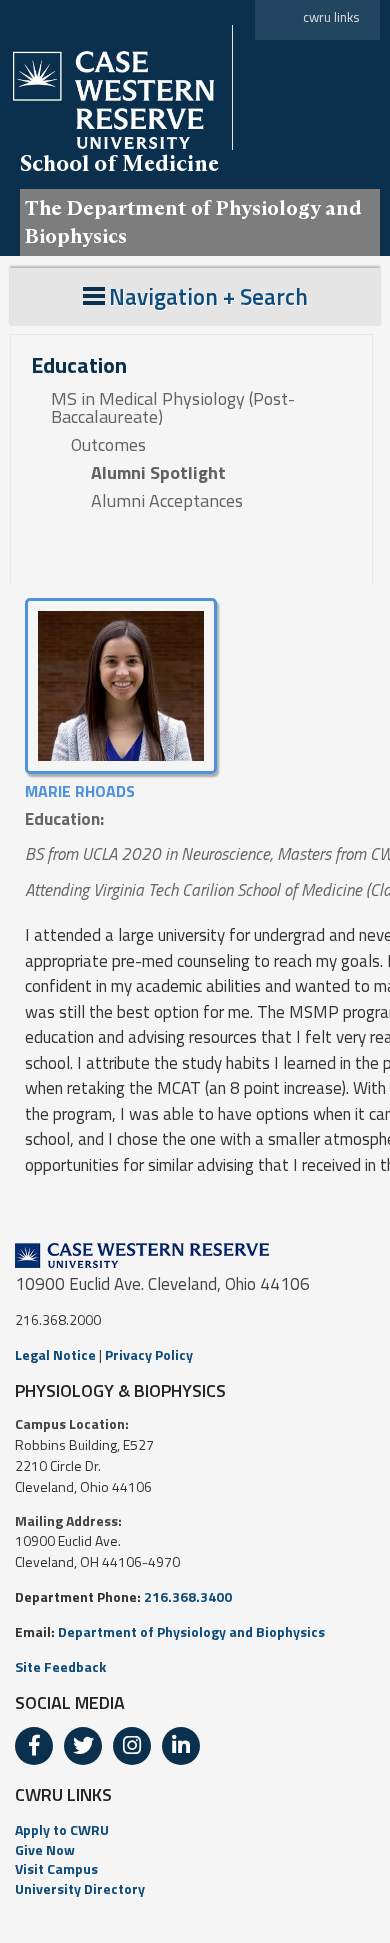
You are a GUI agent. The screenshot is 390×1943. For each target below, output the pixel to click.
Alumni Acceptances (167, 501)
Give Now (45, 1849)
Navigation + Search (208, 296)
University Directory (80, 1888)
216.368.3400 (188, 1596)
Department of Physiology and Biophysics (191, 1631)
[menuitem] (195, 1830)
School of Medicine (119, 163)
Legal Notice (55, 1354)
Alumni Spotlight (158, 473)
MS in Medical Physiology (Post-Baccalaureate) (173, 408)
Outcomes (108, 445)
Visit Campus (56, 1868)
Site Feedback (60, 1666)
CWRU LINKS (63, 1794)
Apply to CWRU (62, 1829)
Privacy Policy (149, 1354)
